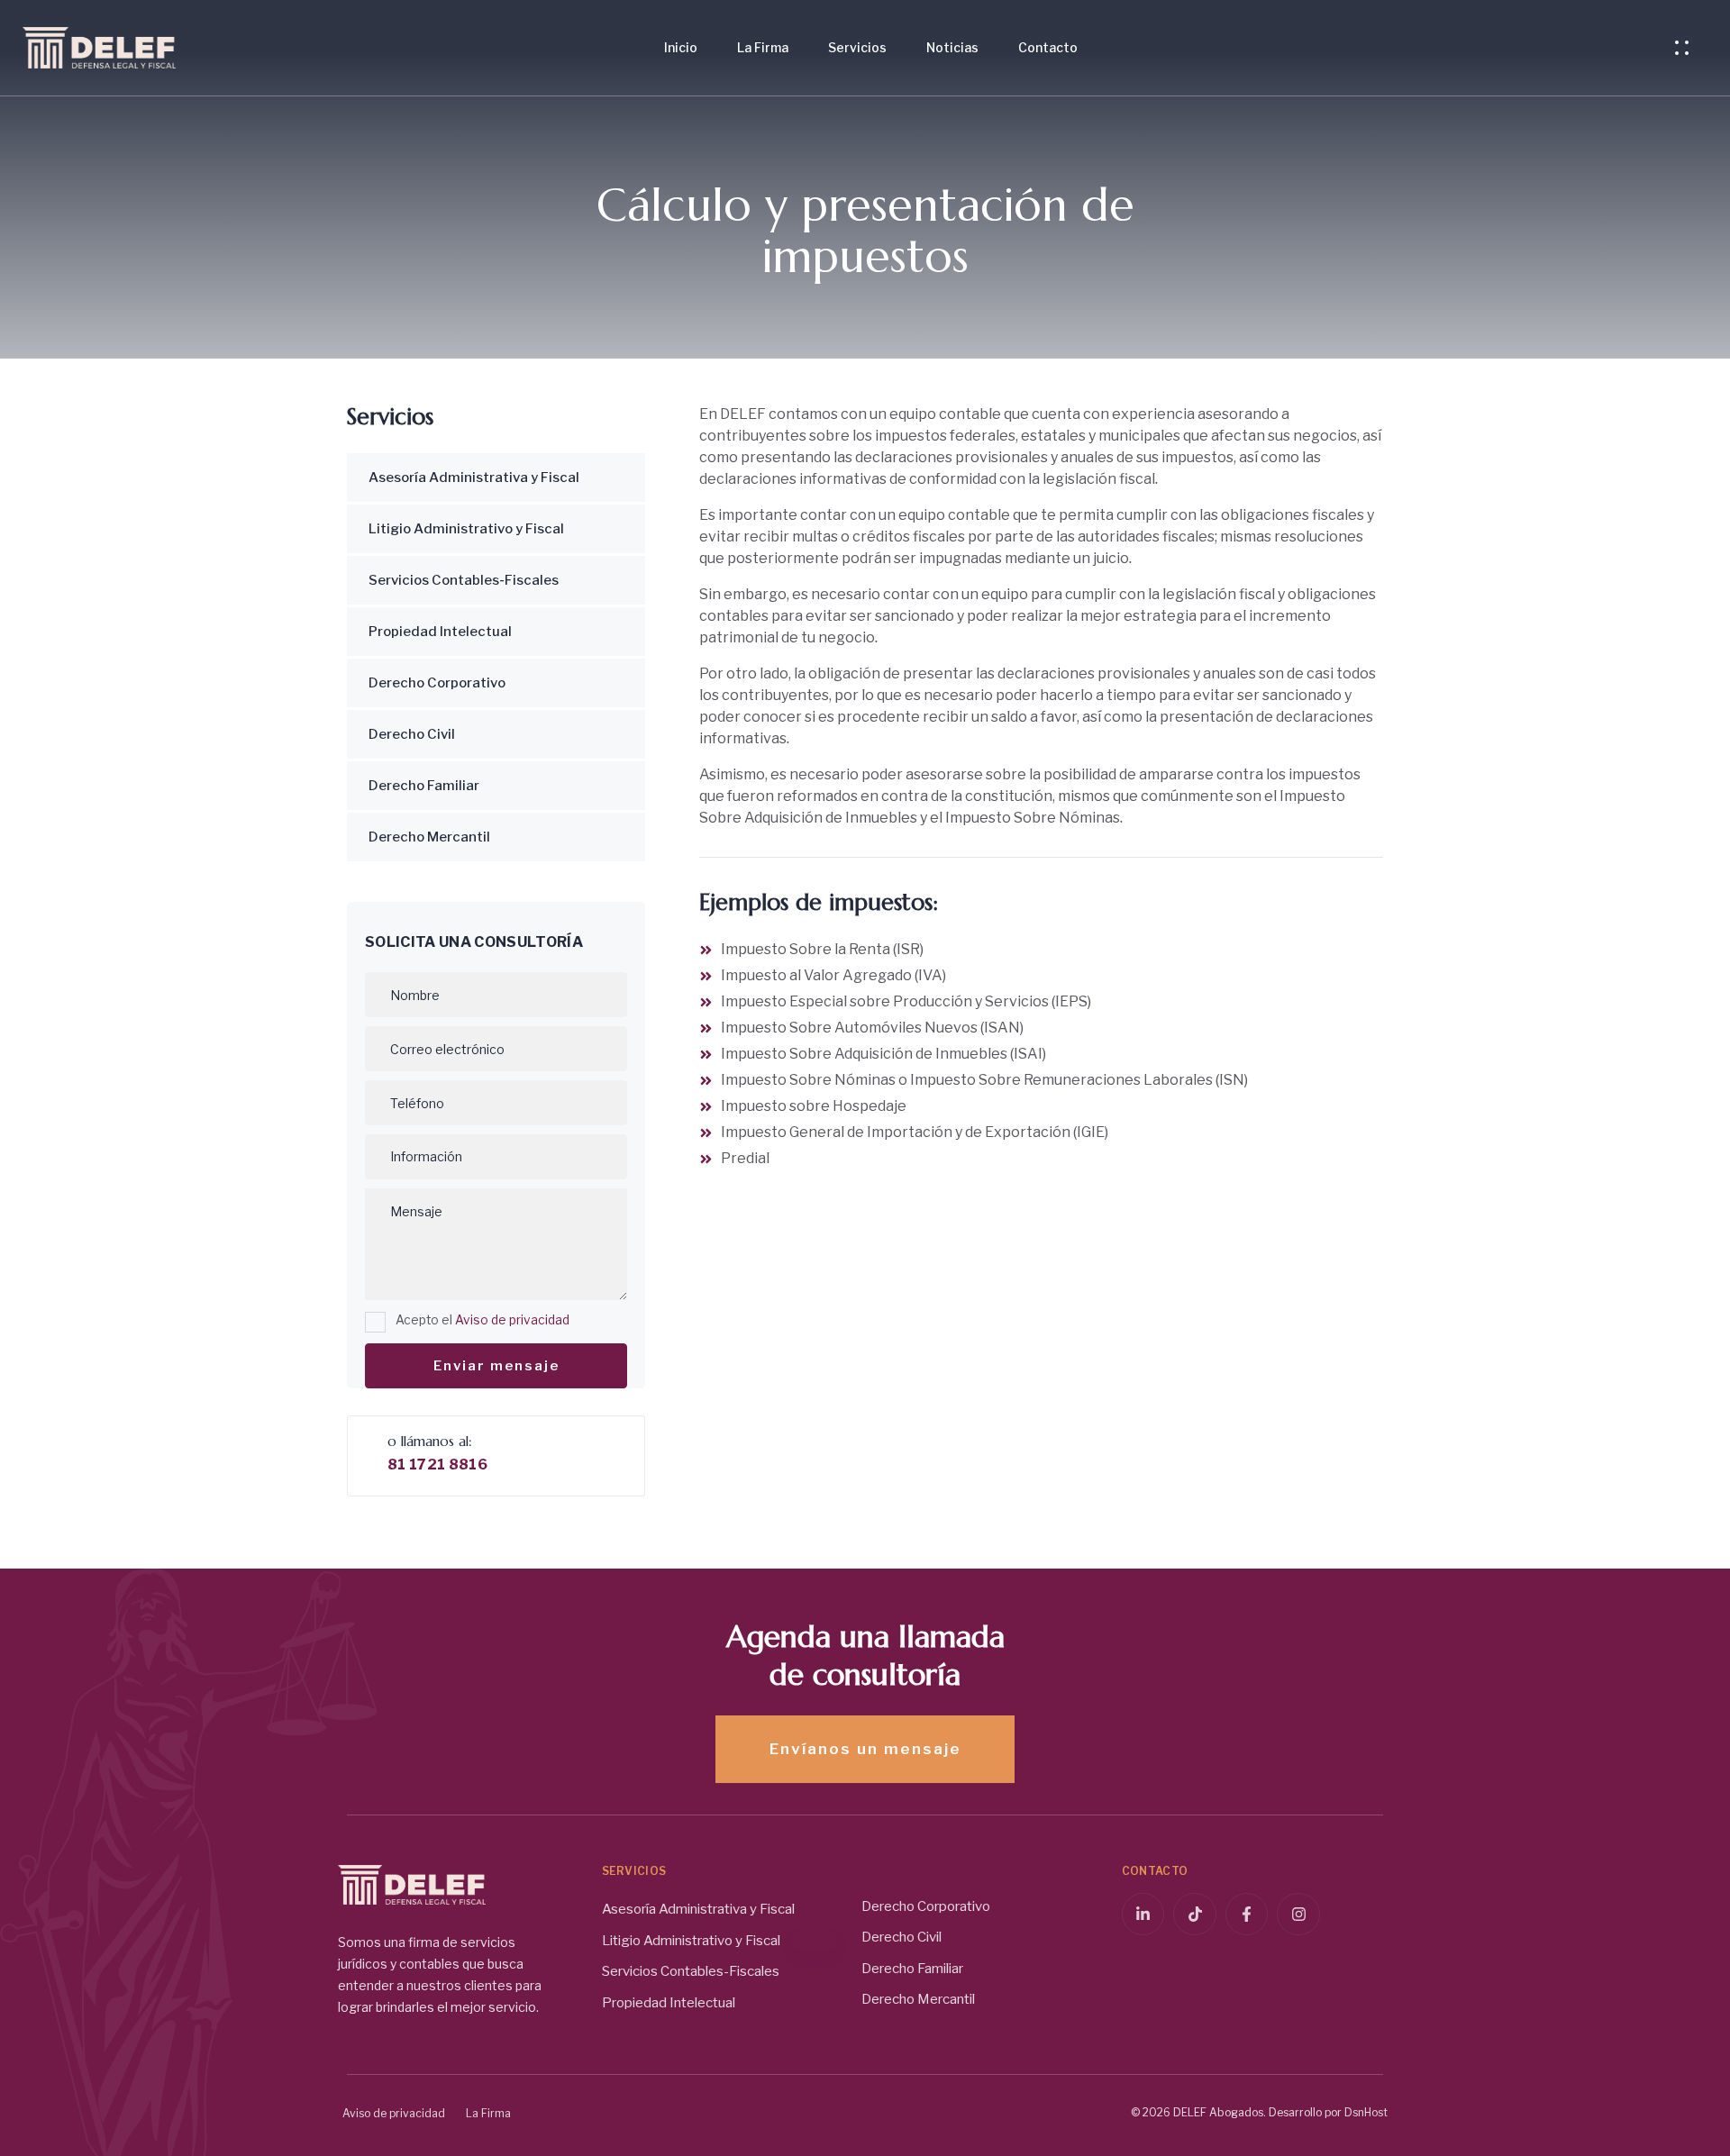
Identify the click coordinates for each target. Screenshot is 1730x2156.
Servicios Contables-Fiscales (464, 580)
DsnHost (1366, 2112)
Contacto (1048, 47)
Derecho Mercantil (429, 837)
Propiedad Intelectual (440, 632)
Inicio (681, 47)
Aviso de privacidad (512, 1320)
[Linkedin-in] (1143, 1915)
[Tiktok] (1195, 1915)
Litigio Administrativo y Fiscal (466, 529)
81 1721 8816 (437, 1465)
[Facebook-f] (1247, 1915)
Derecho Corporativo (437, 683)
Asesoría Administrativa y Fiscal (474, 478)
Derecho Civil (412, 734)
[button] (1686, 48)
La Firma (763, 47)
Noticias (952, 47)
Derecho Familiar (424, 786)
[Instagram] (1298, 1915)
